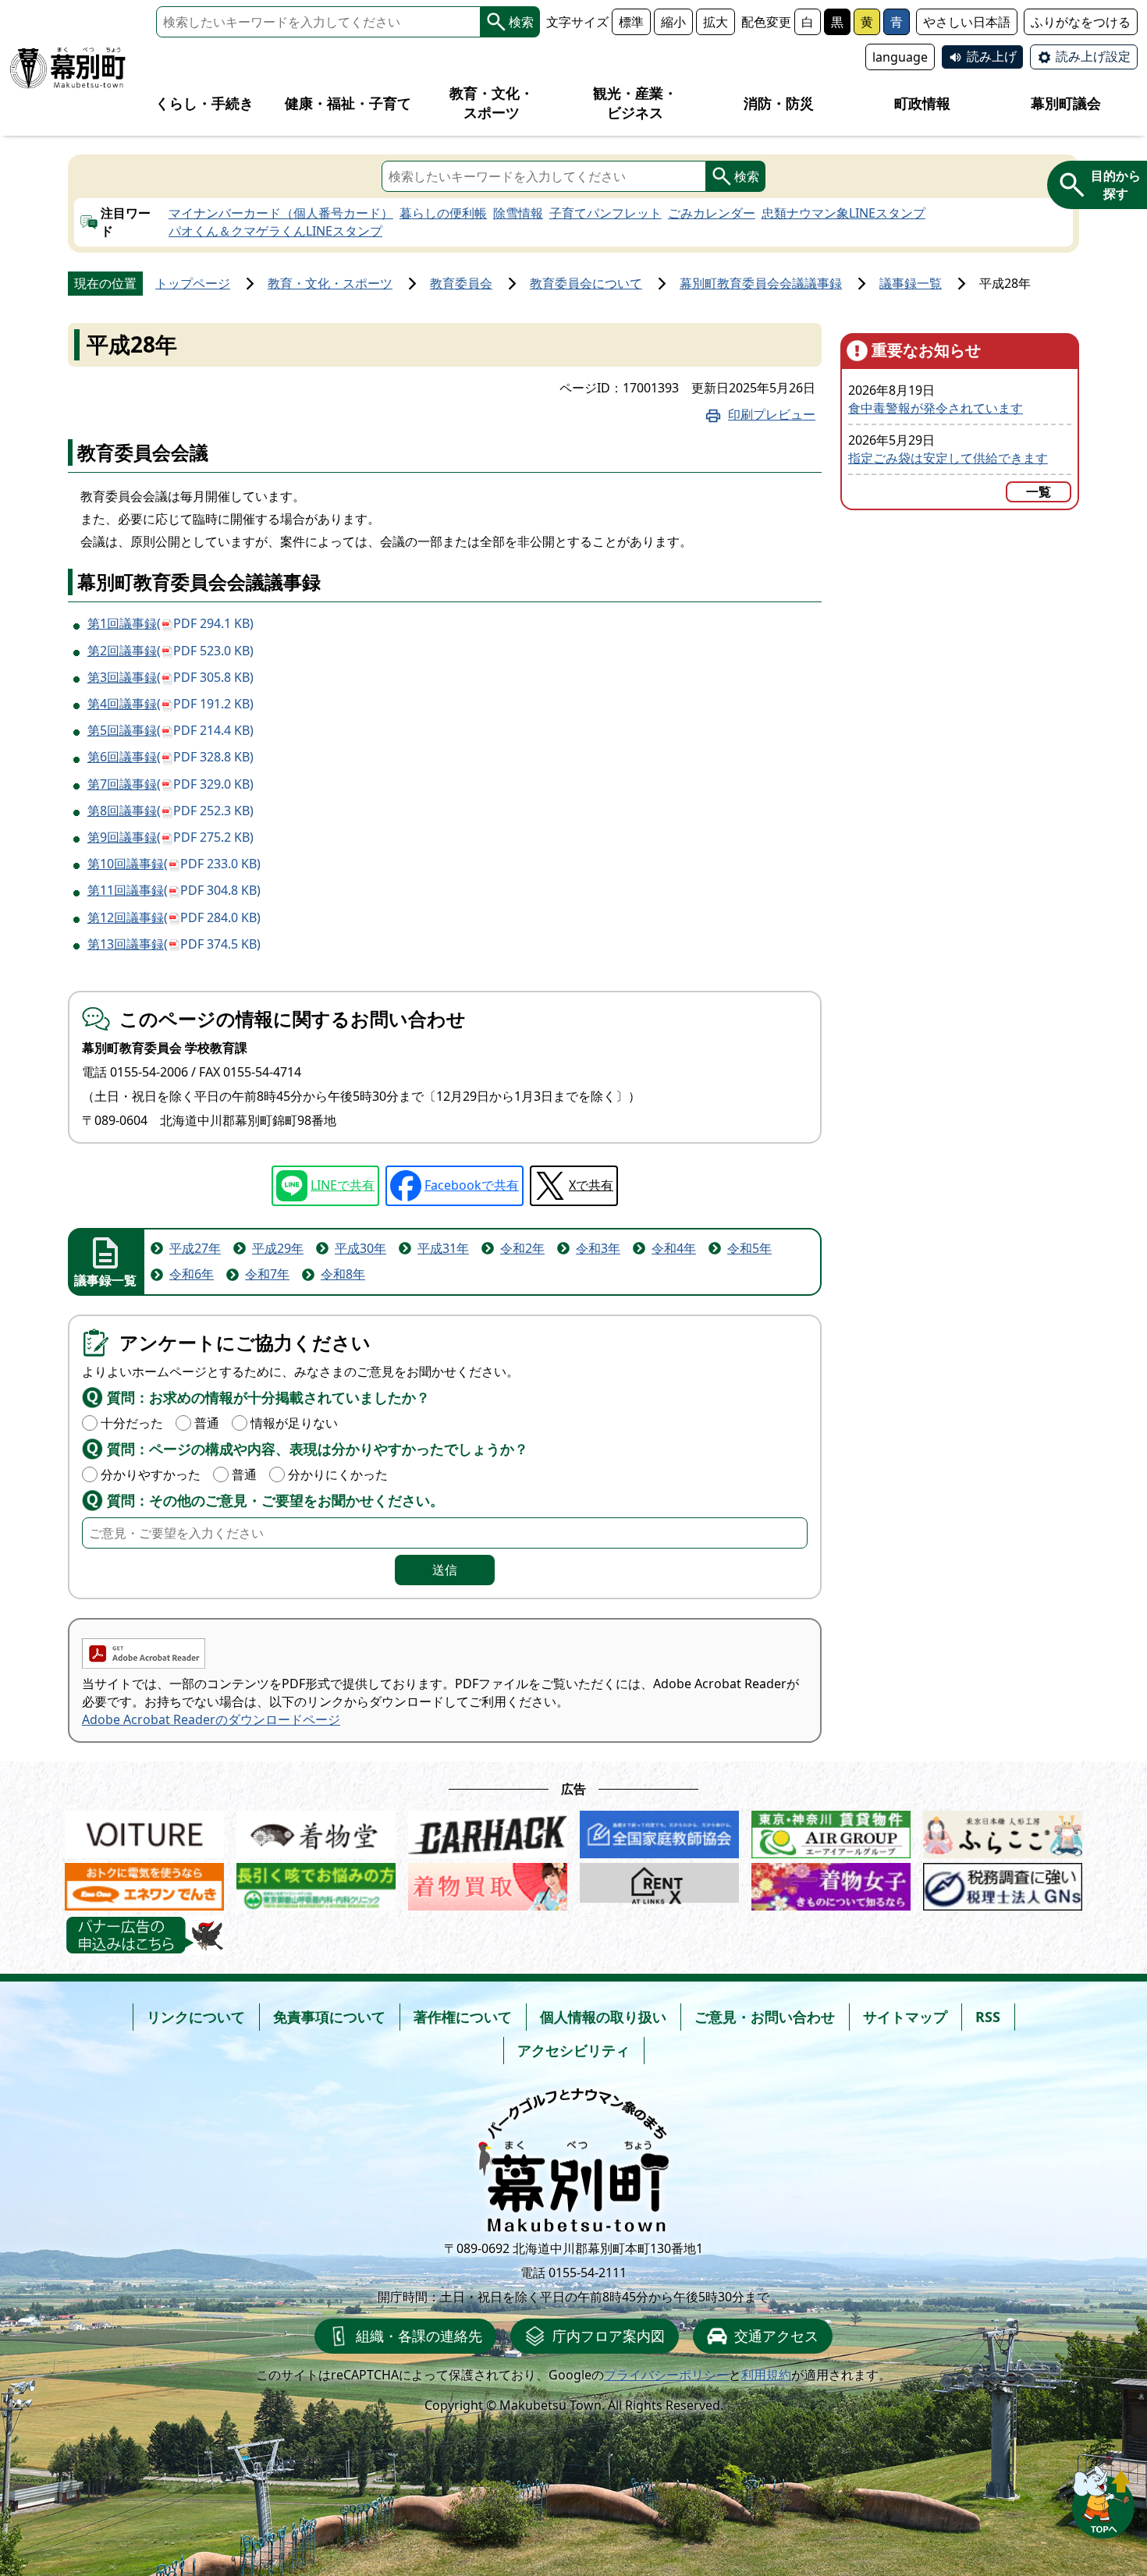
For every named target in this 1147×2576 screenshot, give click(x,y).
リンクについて (196, 2017)
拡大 (716, 22)
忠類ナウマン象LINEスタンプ (843, 213)
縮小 (673, 22)
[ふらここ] (1003, 1831)
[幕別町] (68, 68)
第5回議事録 (170, 730)
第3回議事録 (170, 677)
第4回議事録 (170, 704)
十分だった (132, 1423)
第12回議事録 (174, 917)
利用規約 (766, 2375)
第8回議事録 (170, 811)
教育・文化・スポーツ (330, 283)
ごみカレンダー (712, 213)
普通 (207, 1423)
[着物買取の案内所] (488, 1883)
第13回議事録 (174, 944)
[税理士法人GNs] (1003, 1883)
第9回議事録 (170, 837)
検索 (521, 22)
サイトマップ (905, 2017)
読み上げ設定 (1093, 56)
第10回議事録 (174, 864)
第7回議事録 (170, 784)
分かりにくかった (338, 1474)
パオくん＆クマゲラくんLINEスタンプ (275, 231)
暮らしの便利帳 (443, 213)
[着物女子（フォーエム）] (831, 1883)
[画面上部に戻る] (1103, 2498)
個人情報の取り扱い (603, 2017)
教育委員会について (586, 283)
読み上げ (992, 56)
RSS (988, 2017)
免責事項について (329, 2017)
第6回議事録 (170, 757)
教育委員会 (461, 283)
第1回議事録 (170, 623)
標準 (631, 22)
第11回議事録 (174, 890)
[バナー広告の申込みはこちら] (144, 1935)
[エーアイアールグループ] (831, 1831)
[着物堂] (316, 1831)
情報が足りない (294, 1423)
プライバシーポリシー (666, 2375)
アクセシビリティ (573, 2050)
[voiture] (144, 1831)
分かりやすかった (151, 1474)
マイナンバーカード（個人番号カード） (281, 213)
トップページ (193, 283)
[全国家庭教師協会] (659, 1831)
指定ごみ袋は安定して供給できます (948, 458)
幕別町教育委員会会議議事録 (761, 283)
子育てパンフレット (605, 213)
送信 (445, 1570)
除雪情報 (518, 213)
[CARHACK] (488, 1831)
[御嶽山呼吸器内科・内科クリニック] (316, 1883)
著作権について (463, 2017)
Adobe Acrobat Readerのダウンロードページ (211, 1719)
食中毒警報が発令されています (936, 408)
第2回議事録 (170, 651)
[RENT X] (659, 1883)
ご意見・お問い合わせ (765, 2017)
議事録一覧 (911, 283)
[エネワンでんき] (144, 1883)
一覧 (1039, 491)
